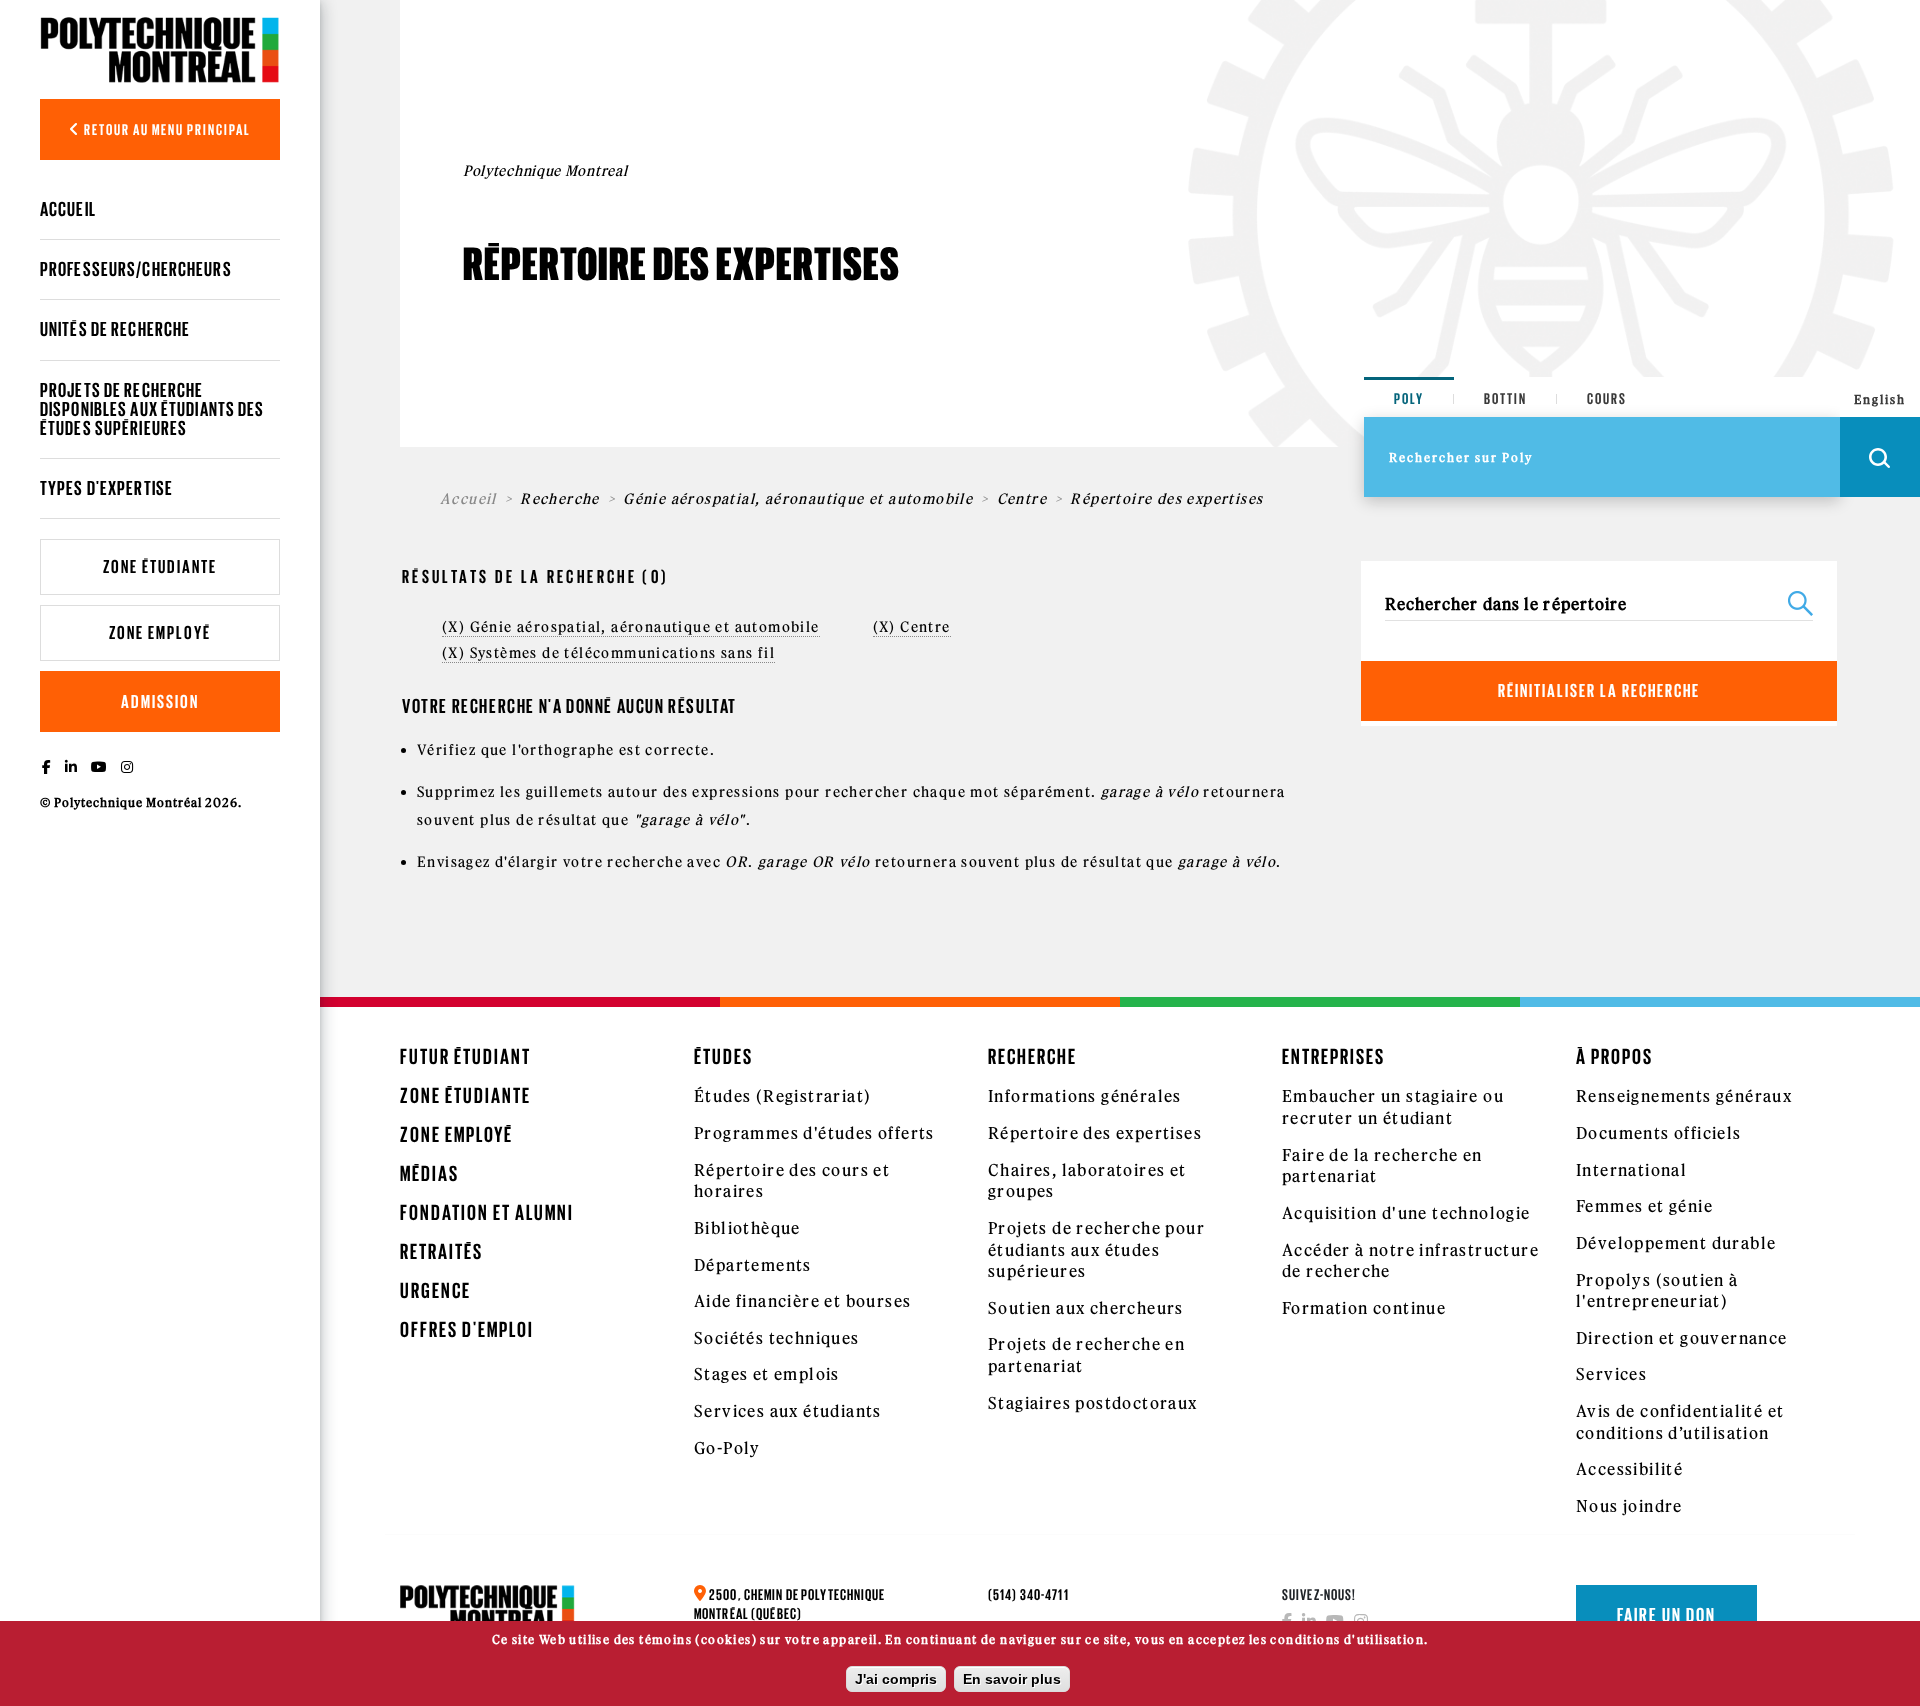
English (1880, 399)
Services (1611, 1374)
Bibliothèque (747, 1228)
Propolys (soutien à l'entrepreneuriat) (1657, 1291)
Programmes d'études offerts (814, 1133)
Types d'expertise (106, 488)
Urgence (435, 1290)
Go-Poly (727, 1448)
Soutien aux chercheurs (1086, 1308)
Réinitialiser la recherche (1599, 690)
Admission (160, 701)
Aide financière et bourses (802, 1301)
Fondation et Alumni (487, 1212)
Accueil (68, 209)
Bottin (1505, 398)
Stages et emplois (767, 1374)
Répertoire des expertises (1095, 1133)
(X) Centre (912, 627)
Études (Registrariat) (782, 1096)
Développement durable (1676, 1243)
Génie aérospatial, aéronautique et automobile (798, 499)
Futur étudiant (465, 1056)
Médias (429, 1173)
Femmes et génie (1644, 1206)
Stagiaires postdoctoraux (1093, 1403)
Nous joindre (1629, 1506)
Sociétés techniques (777, 1338)
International (1631, 1170)
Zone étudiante (160, 566)
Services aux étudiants (788, 1411)
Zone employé (160, 632)
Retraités (441, 1251)
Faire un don (1666, 1615)
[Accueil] (160, 49)
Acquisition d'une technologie (1406, 1213)
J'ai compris (896, 1679)
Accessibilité (1629, 1469)
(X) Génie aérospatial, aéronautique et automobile (631, 627)
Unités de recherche (115, 329)
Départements (753, 1265)
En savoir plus (1012, 1679)
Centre (1022, 499)
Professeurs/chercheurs (136, 269)
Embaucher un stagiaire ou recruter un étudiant (1393, 1107)
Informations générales (1085, 1096)
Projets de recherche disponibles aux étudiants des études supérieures (152, 409)
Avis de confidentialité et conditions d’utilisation (1680, 1422)
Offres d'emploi (467, 1329)
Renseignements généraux (1684, 1096)
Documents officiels (1659, 1133)
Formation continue (1364, 1308)
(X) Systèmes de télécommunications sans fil (608, 653)
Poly (1409, 398)
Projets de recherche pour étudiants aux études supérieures (1096, 1249)
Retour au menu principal (166, 129)
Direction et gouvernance (1682, 1338)
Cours (1607, 398)
